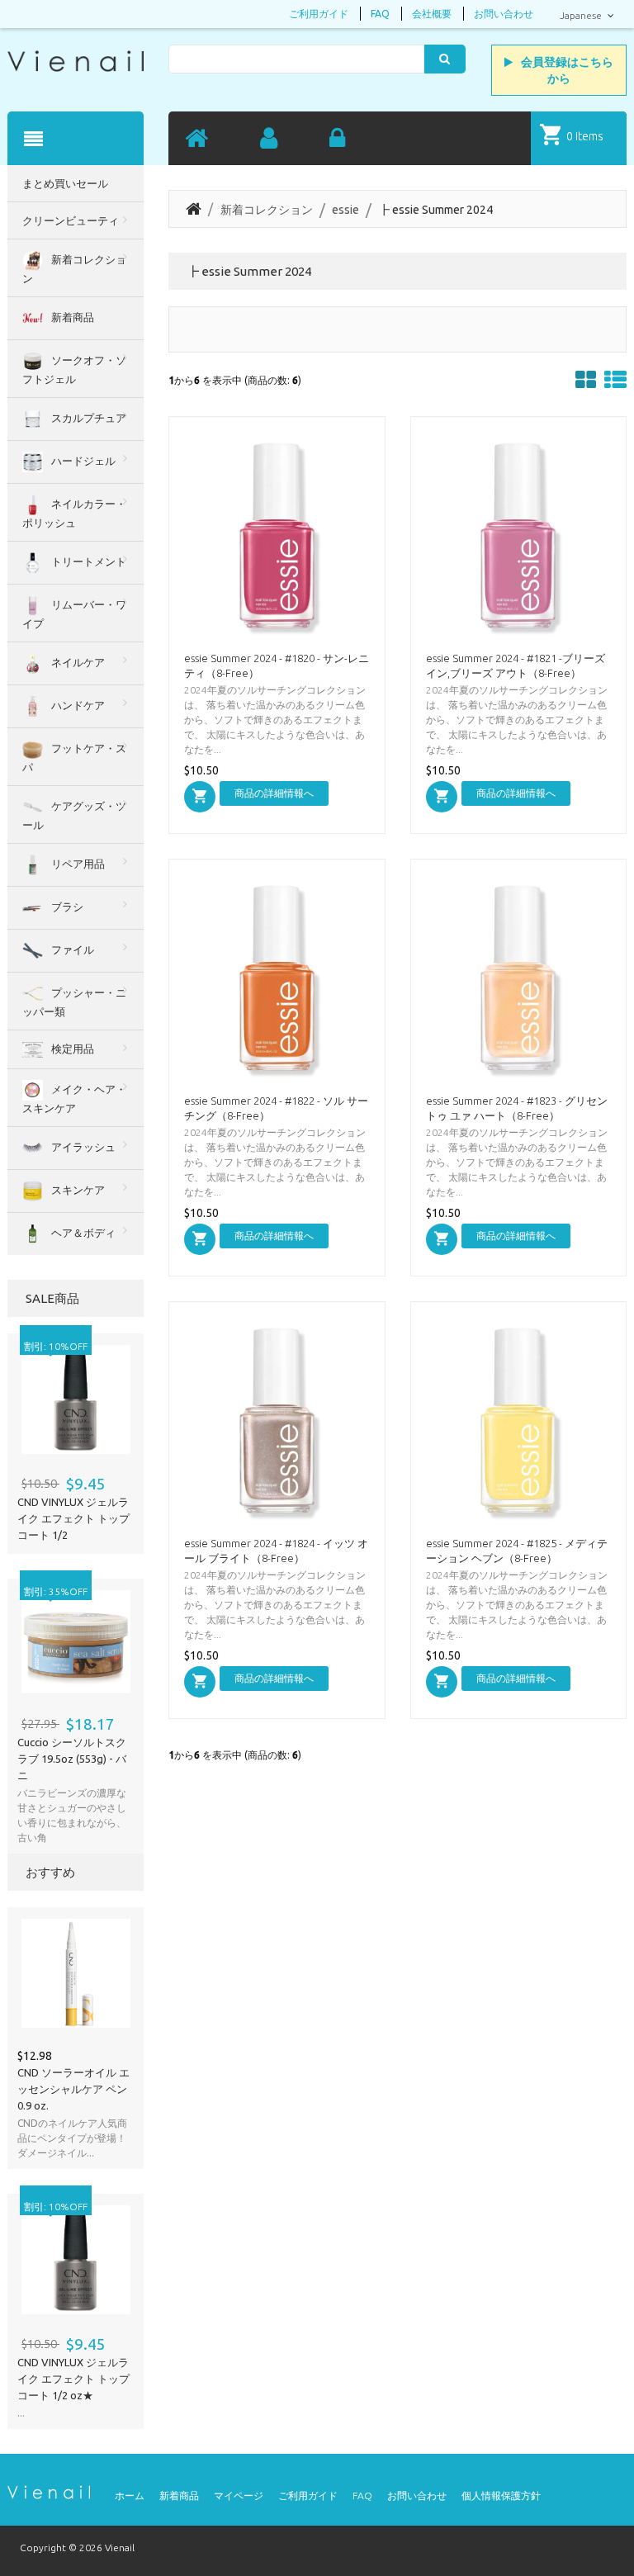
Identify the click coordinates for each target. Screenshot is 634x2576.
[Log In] (337, 139)
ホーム (130, 2495)
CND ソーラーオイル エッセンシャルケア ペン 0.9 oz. (73, 2089)
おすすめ (50, 1872)
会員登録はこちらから (567, 70)
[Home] (196, 139)
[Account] (269, 139)
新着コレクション (267, 210)
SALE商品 (52, 1298)
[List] (615, 380)
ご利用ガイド (319, 14)
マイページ (239, 2495)
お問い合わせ (504, 14)
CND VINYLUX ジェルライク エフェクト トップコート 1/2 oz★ (73, 2379)
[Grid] (586, 380)
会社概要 (432, 14)
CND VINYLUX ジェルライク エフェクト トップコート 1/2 (73, 1518)
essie (345, 210)
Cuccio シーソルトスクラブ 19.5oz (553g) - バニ (72, 1759)
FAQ (380, 14)
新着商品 (179, 2495)
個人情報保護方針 (501, 2495)
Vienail (120, 2548)
